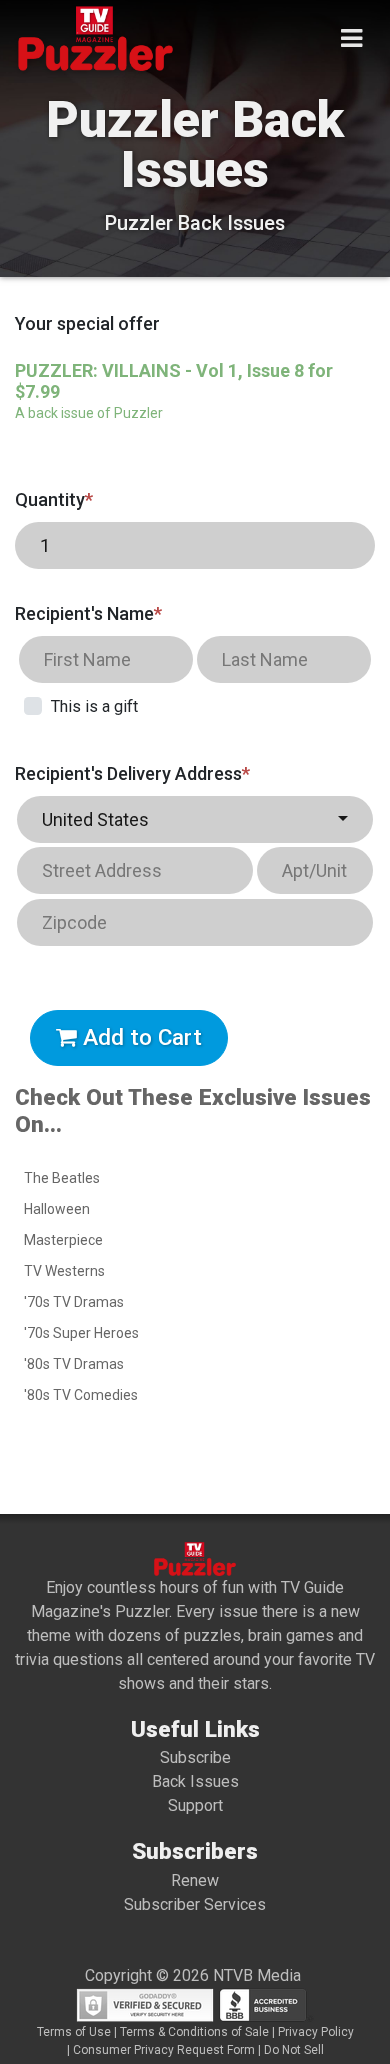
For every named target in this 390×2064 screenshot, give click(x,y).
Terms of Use (74, 2032)
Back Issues (195, 1781)
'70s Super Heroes (81, 1333)
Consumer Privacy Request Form (164, 2050)
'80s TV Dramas (74, 1364)
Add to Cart (139, 1037)
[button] (195, 819)
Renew (195, 1880)
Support (195, 1805)
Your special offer (87, 323)
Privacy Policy (316, 2032)
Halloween (57, 1209)
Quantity (54, 499)
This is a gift (94, 706)
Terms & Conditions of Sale (194, 2032)
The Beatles (62, 1178)
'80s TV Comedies (81, 1395)
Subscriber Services (195, 1904)
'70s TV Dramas (74, 1302)
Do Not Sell (294, 2050)
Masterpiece (63, 1240)
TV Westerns (64, 1271)
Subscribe (195, 1757)
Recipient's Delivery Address (132, 773)
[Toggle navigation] (351, 38)
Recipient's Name (88, 613)
